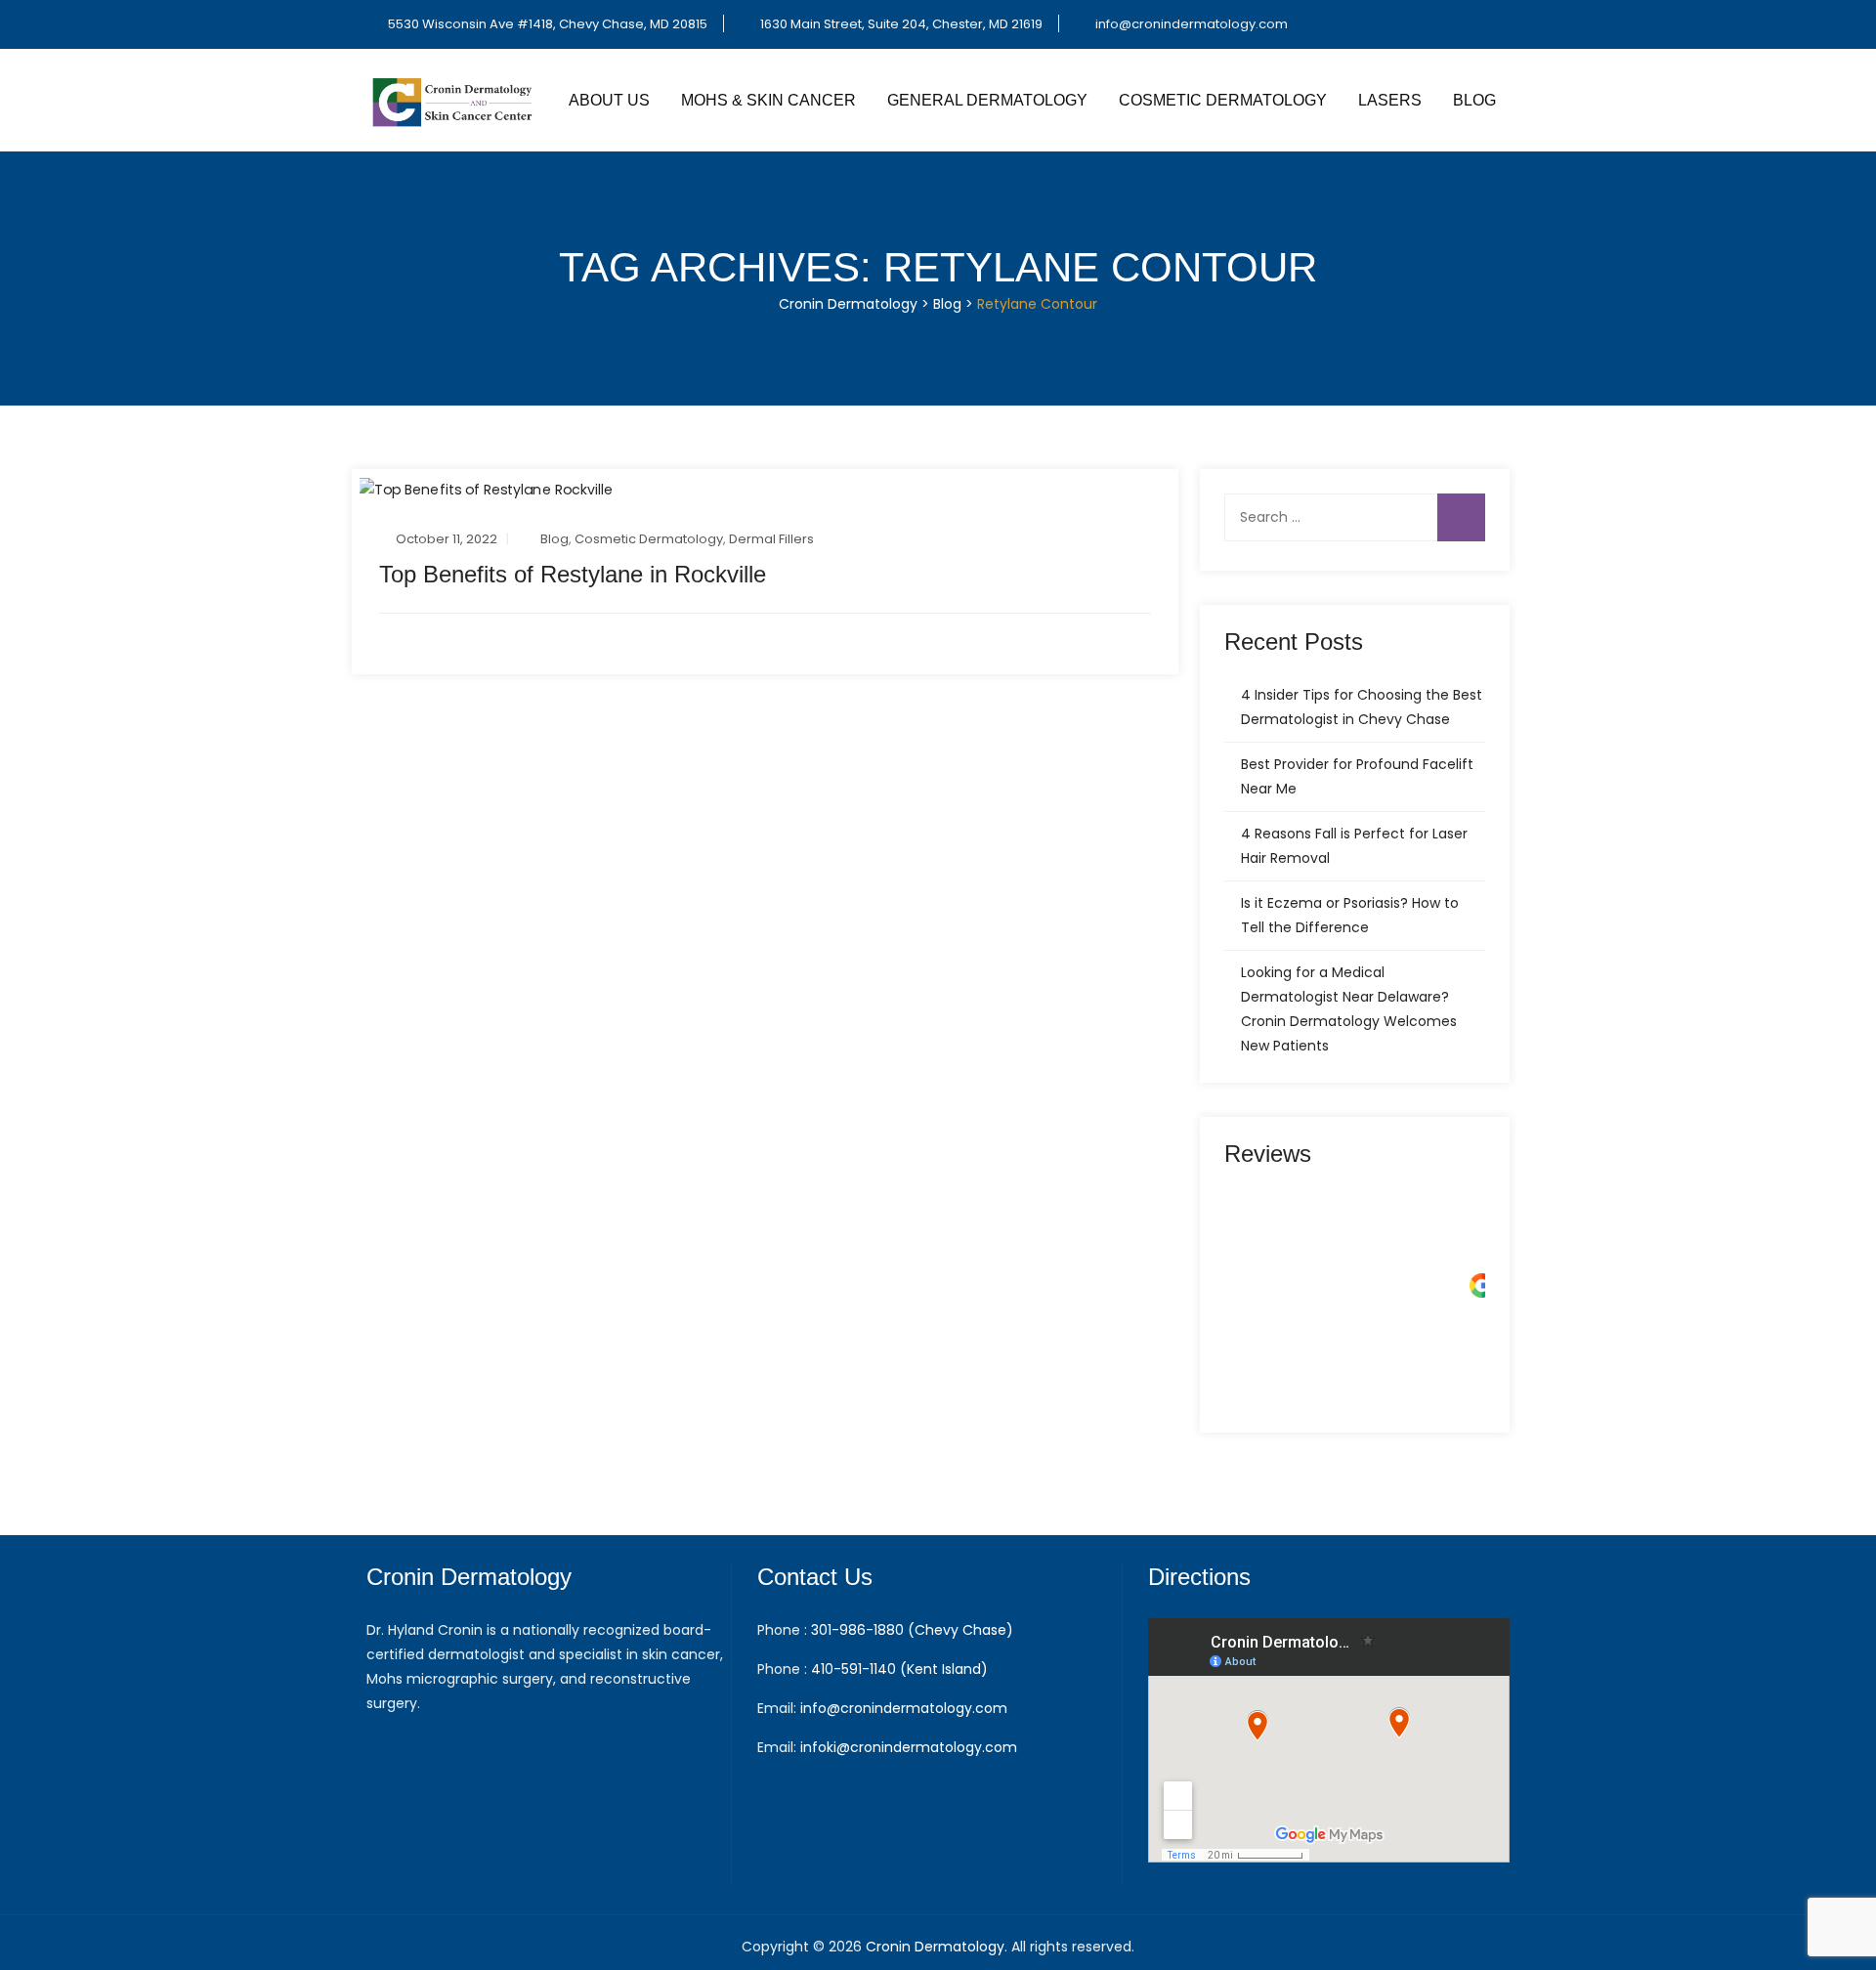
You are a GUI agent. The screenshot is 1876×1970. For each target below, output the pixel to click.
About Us (609, 100)
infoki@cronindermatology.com (909, 1747)
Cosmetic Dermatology (1223, 100)
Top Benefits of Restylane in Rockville (573, 574)
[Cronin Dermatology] (454, 100)
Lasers (1390, 100)
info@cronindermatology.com (1192, 24)
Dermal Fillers (771, 539)
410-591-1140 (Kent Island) (899, 1669)
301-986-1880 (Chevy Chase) (912, 1630)
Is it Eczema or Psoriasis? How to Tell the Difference (1350, 915)
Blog (1474, 100)
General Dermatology (987, 100)
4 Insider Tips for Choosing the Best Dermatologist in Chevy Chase (1362, 707)
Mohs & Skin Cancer (768, 100)
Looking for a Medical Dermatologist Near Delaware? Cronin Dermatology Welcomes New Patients (1349, 1009)
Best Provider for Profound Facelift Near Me (1357, 776)
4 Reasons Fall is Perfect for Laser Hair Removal (1354, 846)
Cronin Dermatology (935, 1947)
